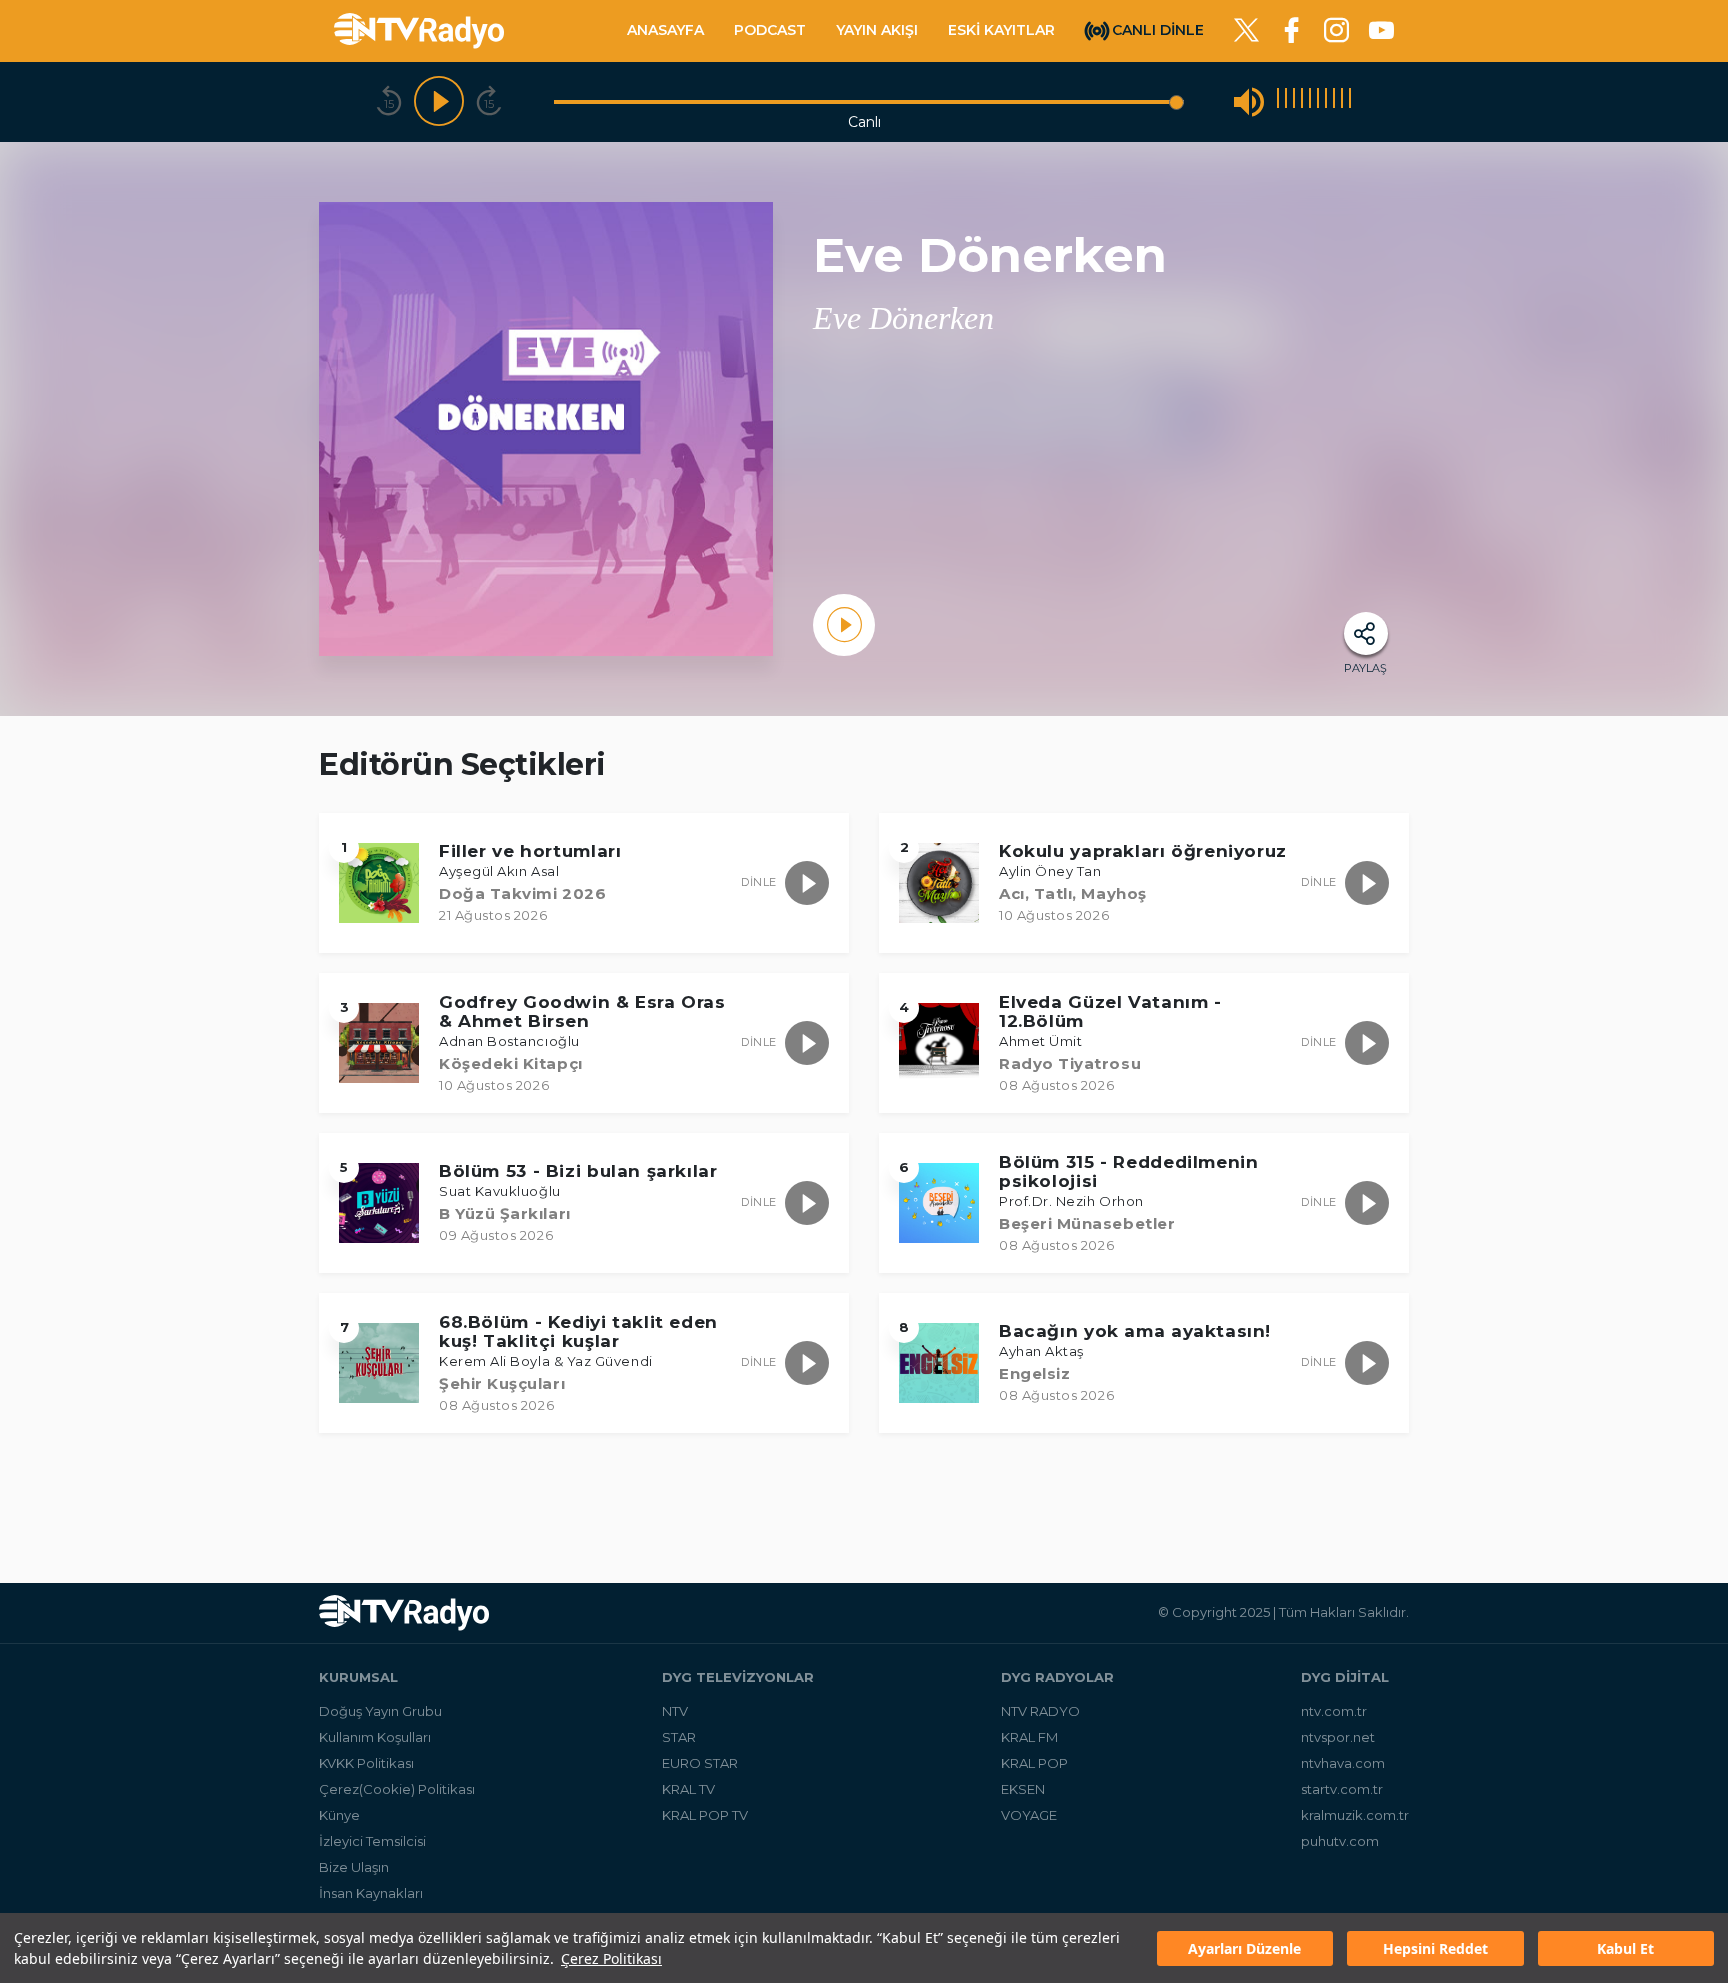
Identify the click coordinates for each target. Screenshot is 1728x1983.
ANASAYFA (665, 30)
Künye (339, 1815)
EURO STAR (700, 1763)
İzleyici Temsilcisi (372, 1841)
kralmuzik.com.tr (1355, 1815)
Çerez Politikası (611, 1958)
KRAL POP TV (705, 1815)
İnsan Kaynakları (371, 1893)
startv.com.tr (1342, 1789)
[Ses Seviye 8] (1334, 101)
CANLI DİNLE (1158, 29)
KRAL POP (1034, 1763)
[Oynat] (439, 102)
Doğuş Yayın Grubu (380, 1711)
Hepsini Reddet (1435, 1948)
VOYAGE (1029, 1815)
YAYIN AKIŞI (877, 30)
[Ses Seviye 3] (1294, 101)
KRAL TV (688, 1789)
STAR (679, 1737)
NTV (675, 1711)
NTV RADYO (1040, 1711)
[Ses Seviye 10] (1350, 101)
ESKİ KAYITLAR (1001, 30)
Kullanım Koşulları (375, 1737)
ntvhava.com (1343, 1763)
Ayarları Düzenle (1244, 1948)
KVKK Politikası (366, 1763)
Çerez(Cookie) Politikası (397, 1789)
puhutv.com (1340, 1841)
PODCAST (770, 30)
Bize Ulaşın (354, 1867)
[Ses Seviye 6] (1318, 101)
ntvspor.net (1338, 1737)
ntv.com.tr (1334, 1711)
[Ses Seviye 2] (1286, 101)
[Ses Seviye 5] (1310, 101)
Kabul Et (1625, 1948)
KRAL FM (1029, 1737)
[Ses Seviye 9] (1342, 101)
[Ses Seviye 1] (1278, 101)
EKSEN (1023, 1789)
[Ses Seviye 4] (1302, 101)
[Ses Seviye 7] (1326, 101)
